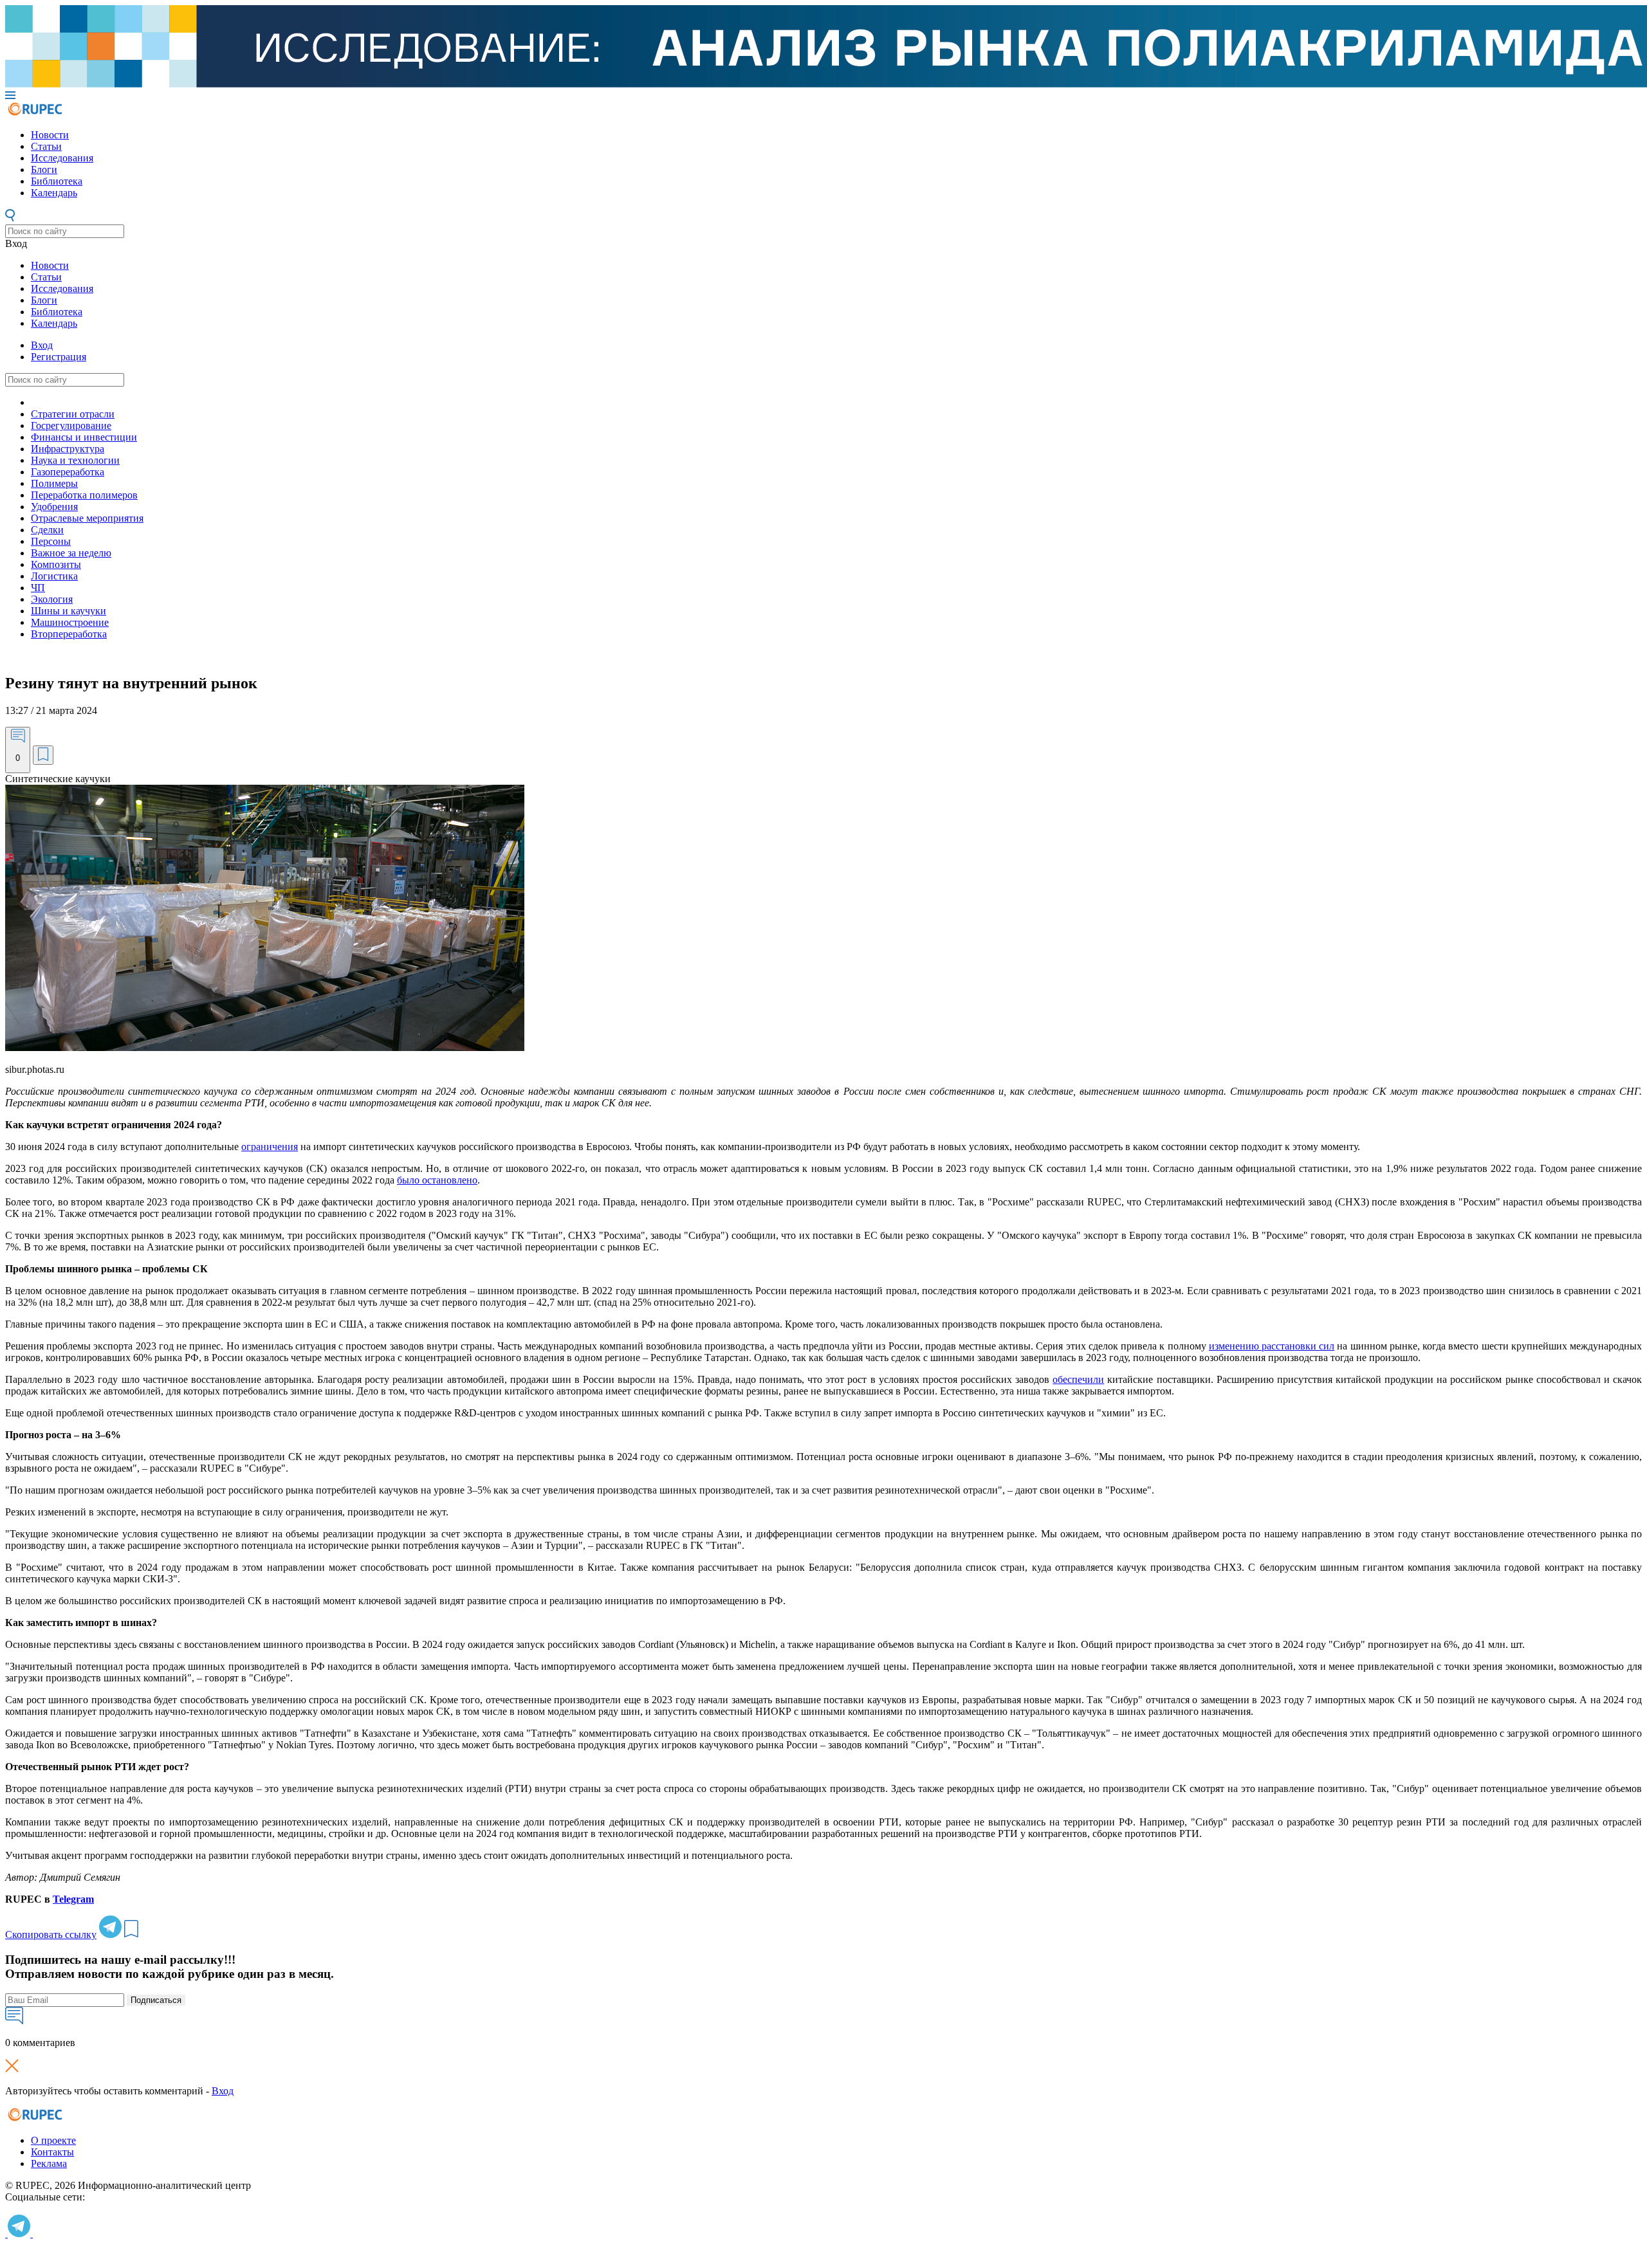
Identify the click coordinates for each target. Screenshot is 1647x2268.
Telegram (73, 1899)
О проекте (53, 2140)
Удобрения (54, 507)
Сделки (47, 530)
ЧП (38, 588)
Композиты (56, 564)
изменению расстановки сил (1272, 1346)
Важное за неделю (71, 553)
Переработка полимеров (84, 495)
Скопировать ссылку (51, 1934)
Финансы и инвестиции (84, 437)
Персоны (51, 541)
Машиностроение (70, 622)
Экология (52, 599)
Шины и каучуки (69, 611)
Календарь (54, 193)
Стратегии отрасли (73, 414)
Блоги (44, 169)
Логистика (54, 576)
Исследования (62, 158)
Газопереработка (68, 472)
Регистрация (59, 357)
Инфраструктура (68, 449)
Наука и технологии (75, 460)
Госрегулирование (71, 425)
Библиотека (57, 181)
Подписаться (156, 2000)
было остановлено (437, 1180)
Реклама (49, 2163)
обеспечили (1078, 1379)
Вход (16, 243)
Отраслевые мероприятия (87, 518)
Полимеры (54, 483)
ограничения (270, 1147)
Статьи (46, 146)
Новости (50, 135)
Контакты (52, 2152)
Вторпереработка (69, 634)
